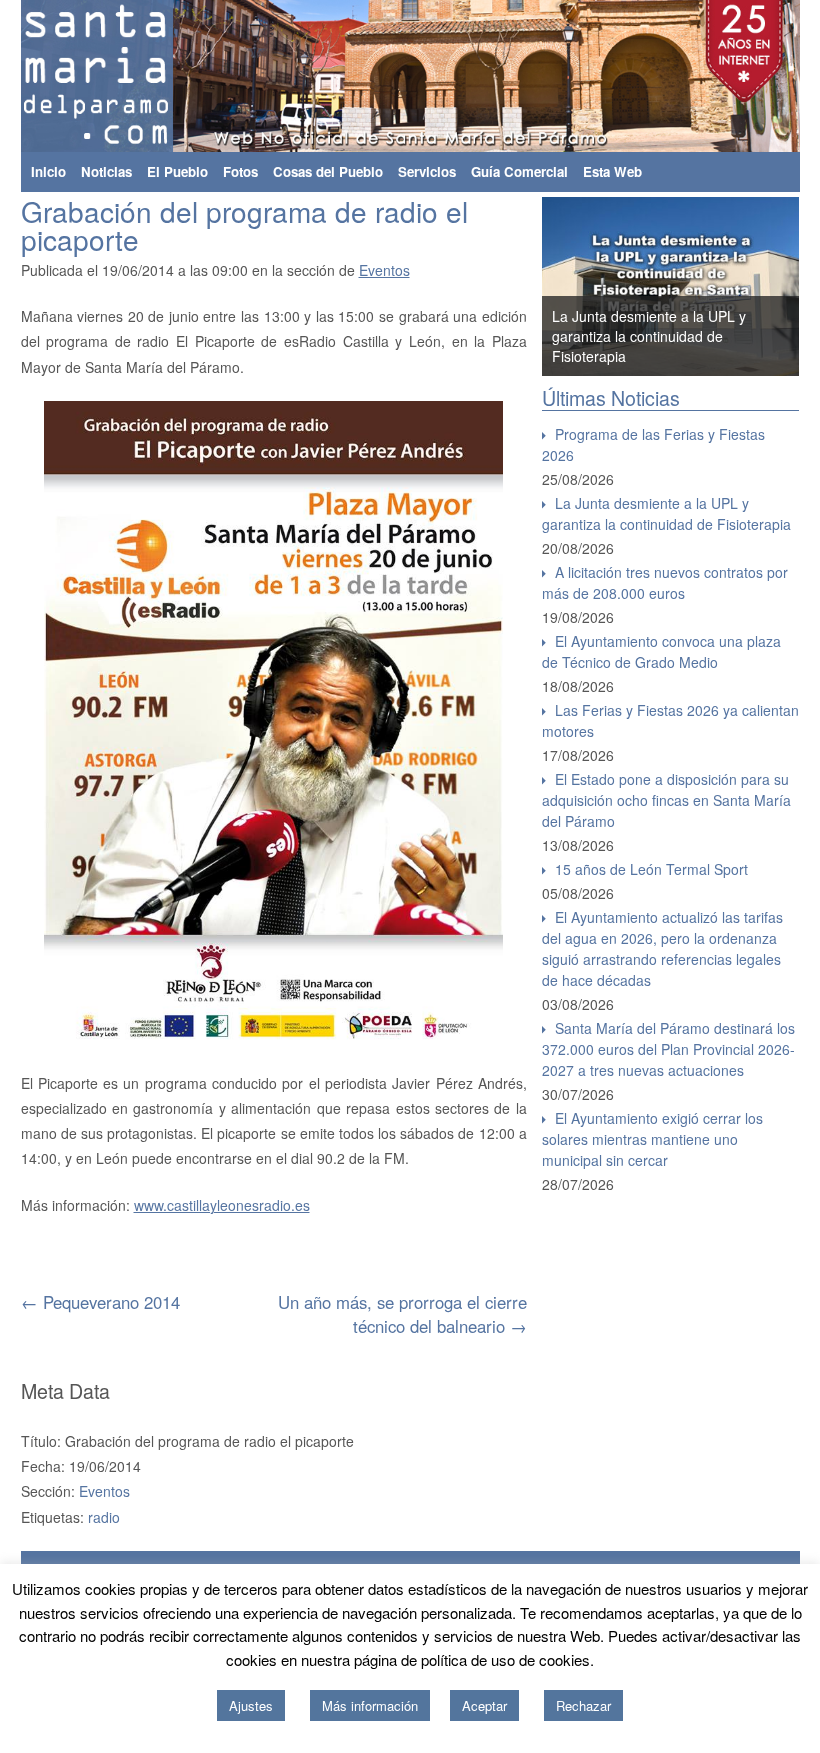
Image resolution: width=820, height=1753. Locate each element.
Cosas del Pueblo (328, 171)
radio (104, 1517)
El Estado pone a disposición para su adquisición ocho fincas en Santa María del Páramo (666, 800)
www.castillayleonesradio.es (222, 1205)
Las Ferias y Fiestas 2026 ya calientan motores (670, 720)
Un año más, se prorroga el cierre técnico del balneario (402, 1314)
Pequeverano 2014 (100, 1302)
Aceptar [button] (484, 1705)
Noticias (106, 171)
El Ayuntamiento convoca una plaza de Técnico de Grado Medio (661, 651)
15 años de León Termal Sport (651, 869)
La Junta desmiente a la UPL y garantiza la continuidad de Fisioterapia (649, 336)
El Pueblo (177, 171)
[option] (671, 286)
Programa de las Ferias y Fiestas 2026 (653, 444)
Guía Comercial (519, 171)
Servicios (427, 171)
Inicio (48, 171)
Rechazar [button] (583, 1705)
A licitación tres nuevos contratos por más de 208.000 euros (665, 582)
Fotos (240, 171)
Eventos (384, 270)
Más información (370, 1705)
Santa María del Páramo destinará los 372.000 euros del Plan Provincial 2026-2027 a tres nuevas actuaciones (668, 1049)
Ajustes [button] (251, 1705)
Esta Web (612, 171)
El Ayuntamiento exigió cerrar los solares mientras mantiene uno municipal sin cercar (652, 1139)
